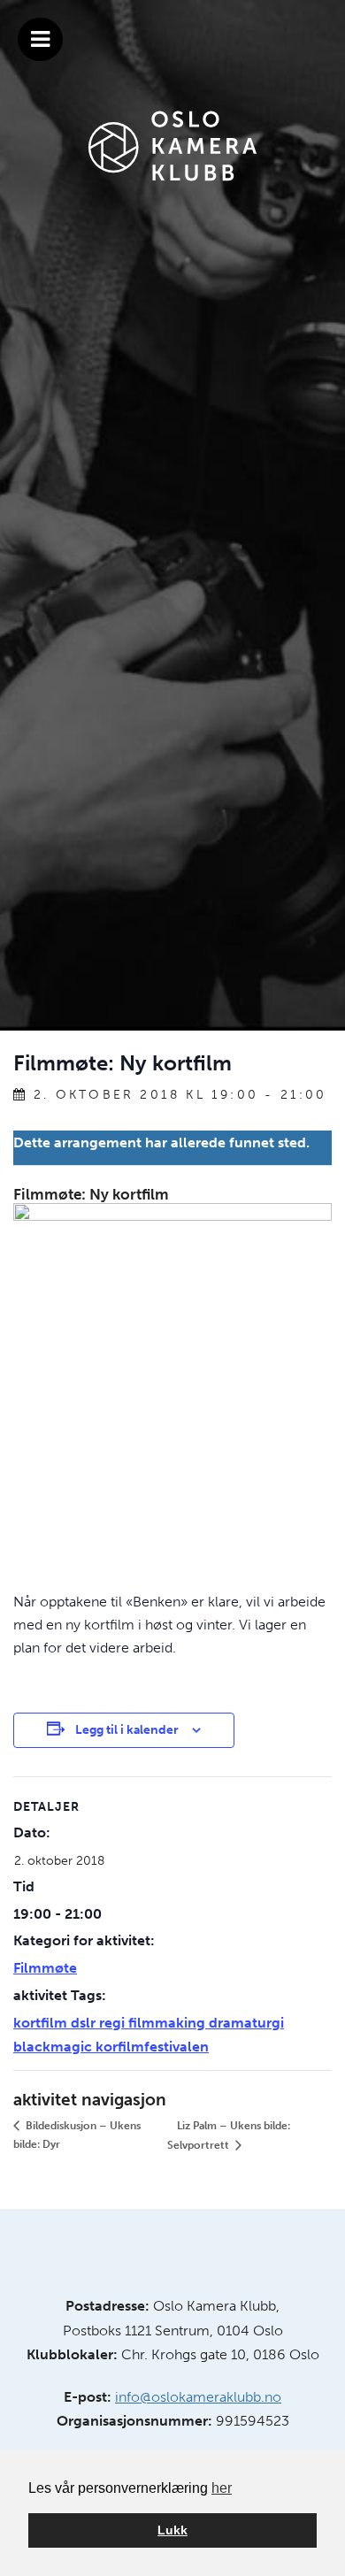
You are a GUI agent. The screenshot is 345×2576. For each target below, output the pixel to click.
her (222, 2488)
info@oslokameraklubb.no (198, 2397)
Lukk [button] (172, 2530)
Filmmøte (45, 1968)
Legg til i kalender (127, 1730)
